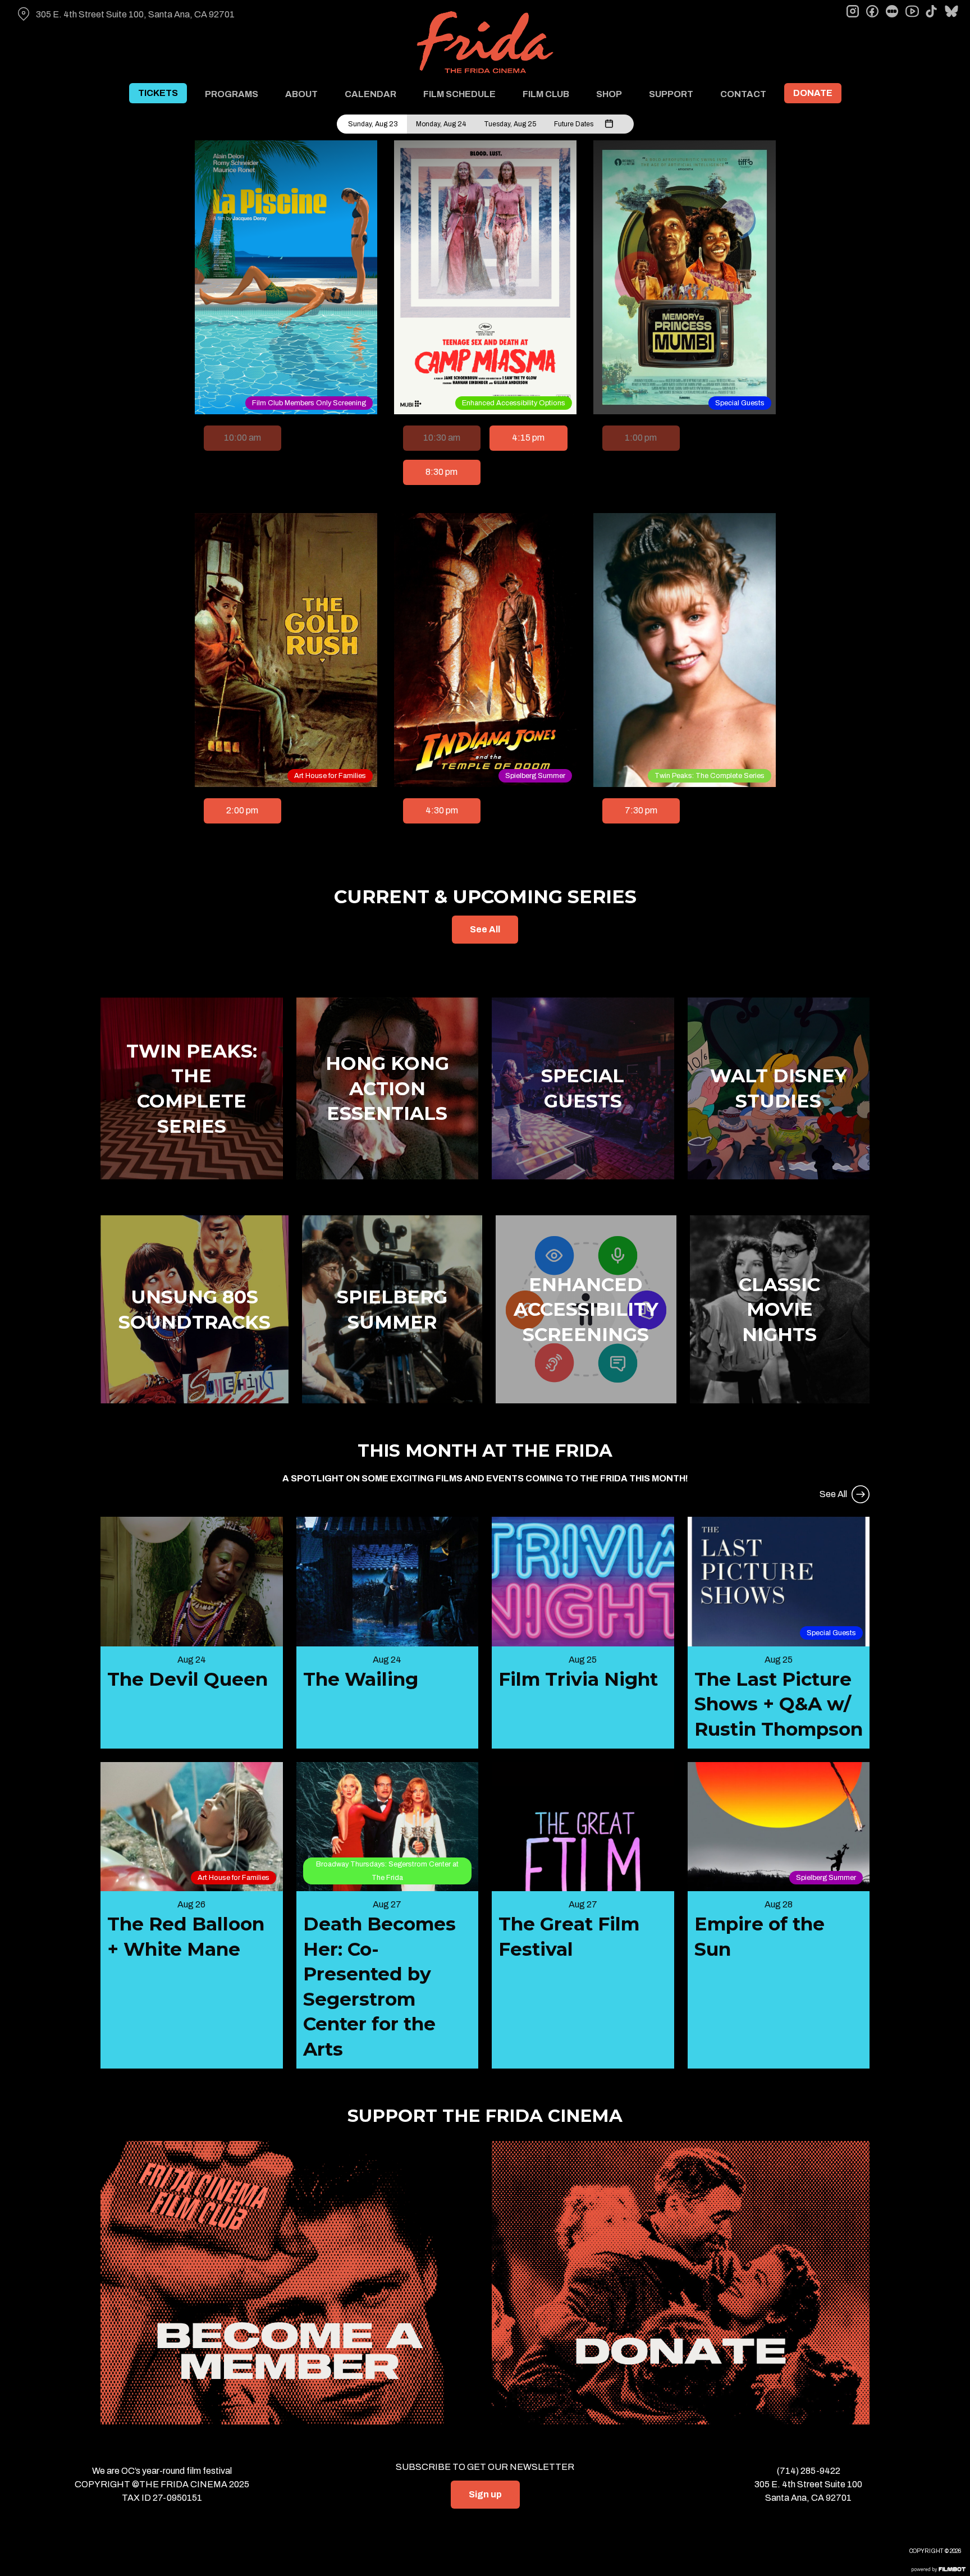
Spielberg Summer (535, 776)
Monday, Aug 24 (441, 124)
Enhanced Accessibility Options (514, 403)
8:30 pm (441, 472)
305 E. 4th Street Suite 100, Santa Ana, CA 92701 (135, 14)
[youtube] (912, 11)
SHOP (609, 94)
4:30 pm (442, 810)
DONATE (813, 93)
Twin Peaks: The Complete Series (710, 776)
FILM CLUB (546, 94)
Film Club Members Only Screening (309, 403)
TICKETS (158, 93)
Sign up (485, 2494)
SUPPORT (671, 94)
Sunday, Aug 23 (373, 124)
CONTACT (743, 94)
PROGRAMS (232, 94)
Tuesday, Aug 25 (510, 124)
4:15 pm (528, 438)
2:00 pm (242, 810)
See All (485, 929)
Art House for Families (330, 776)
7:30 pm (641, 810)
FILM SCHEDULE (459, 94)
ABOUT (301, 94)
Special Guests (740, 403)
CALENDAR (370, 94)
